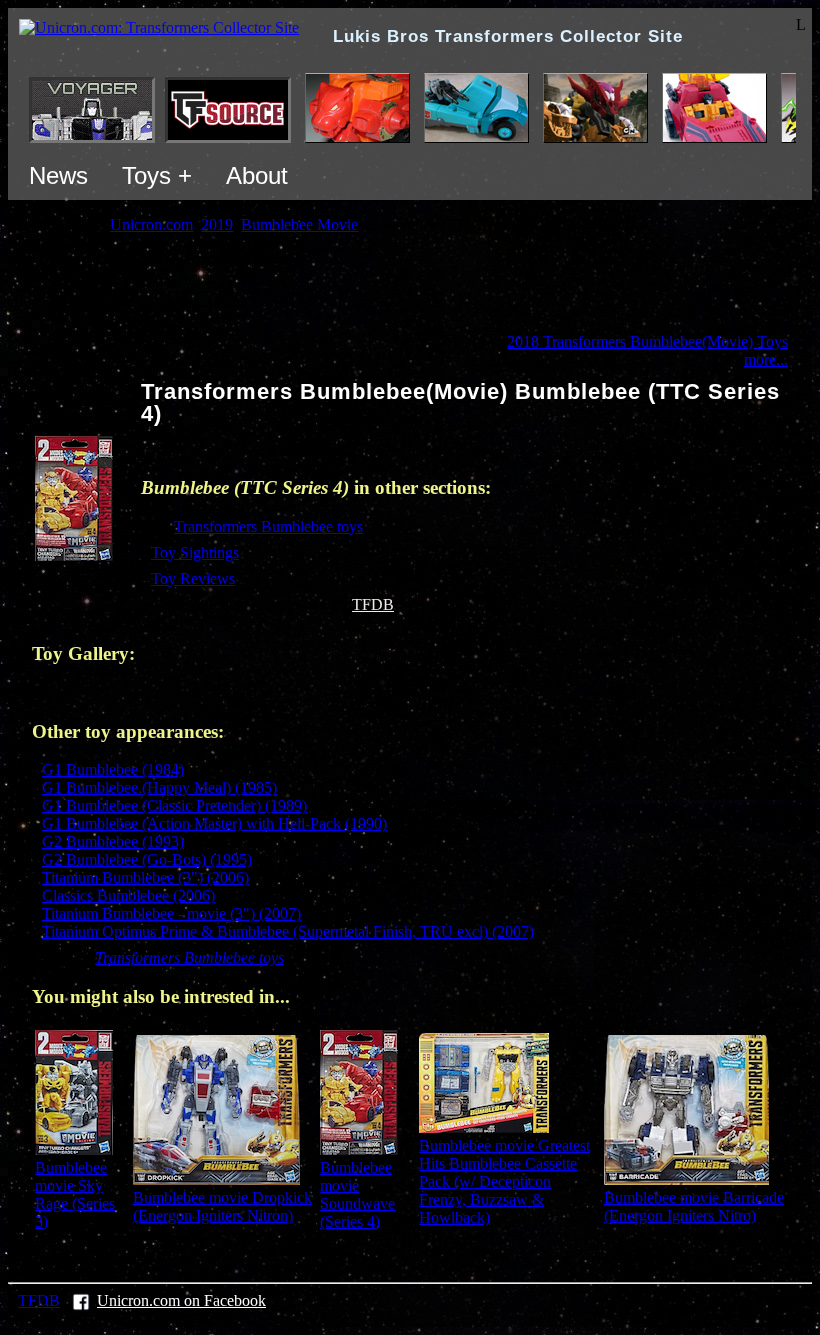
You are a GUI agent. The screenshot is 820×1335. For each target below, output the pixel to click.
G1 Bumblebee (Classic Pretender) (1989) (174, 805)
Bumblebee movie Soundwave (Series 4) (357, 1194)
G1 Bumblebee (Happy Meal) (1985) (159, 787)
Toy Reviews (193, 578)
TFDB (373, 604)
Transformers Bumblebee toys (268, 526)
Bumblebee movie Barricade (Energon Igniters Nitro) (694, 1206)
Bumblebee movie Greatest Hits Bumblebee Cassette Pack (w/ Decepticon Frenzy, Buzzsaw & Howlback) (504, 1181)
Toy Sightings (195, 552)
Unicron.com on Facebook (181, 1300)
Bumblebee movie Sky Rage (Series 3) (75, 1194)
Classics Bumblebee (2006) (128, 895)
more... (766, 359)
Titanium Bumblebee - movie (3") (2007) (171, 913)
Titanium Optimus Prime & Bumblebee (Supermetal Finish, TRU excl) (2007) (288, 931)
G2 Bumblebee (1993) (113, 841)
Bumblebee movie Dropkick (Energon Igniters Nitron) (222, 1206)
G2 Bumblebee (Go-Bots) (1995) (147, 859)
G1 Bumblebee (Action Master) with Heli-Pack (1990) (214, 823)
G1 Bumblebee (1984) (113, 769)
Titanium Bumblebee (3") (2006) (145, 877)
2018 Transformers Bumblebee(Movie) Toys (647, 341)
